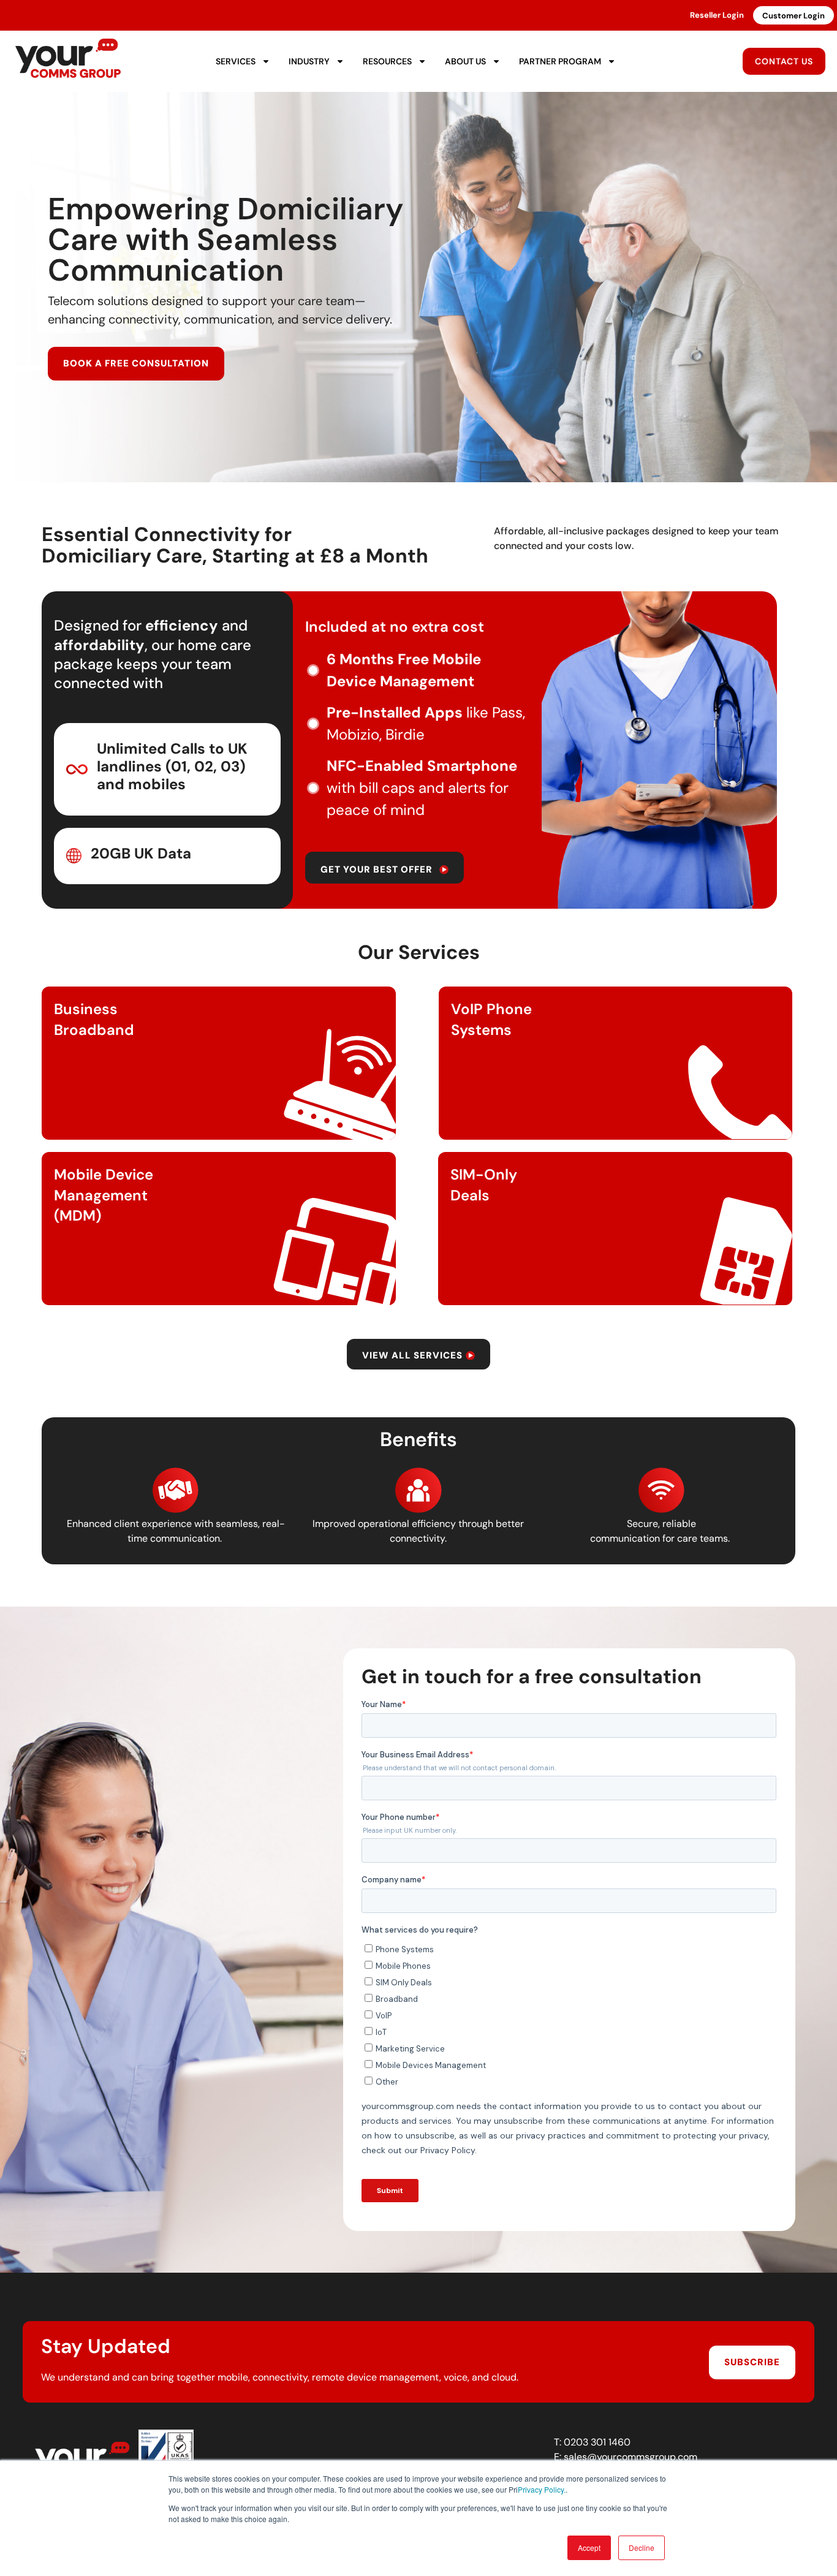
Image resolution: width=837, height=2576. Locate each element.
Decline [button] (642, 2548)
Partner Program (560, 61)
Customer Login (793, 16)
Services (236, 61)
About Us (465, 61)
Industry (309, 61)
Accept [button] (589, 2548)
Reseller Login (717, 15)
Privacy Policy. (542, 2489)
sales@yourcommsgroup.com (631, 2457)
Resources (387, 61)
